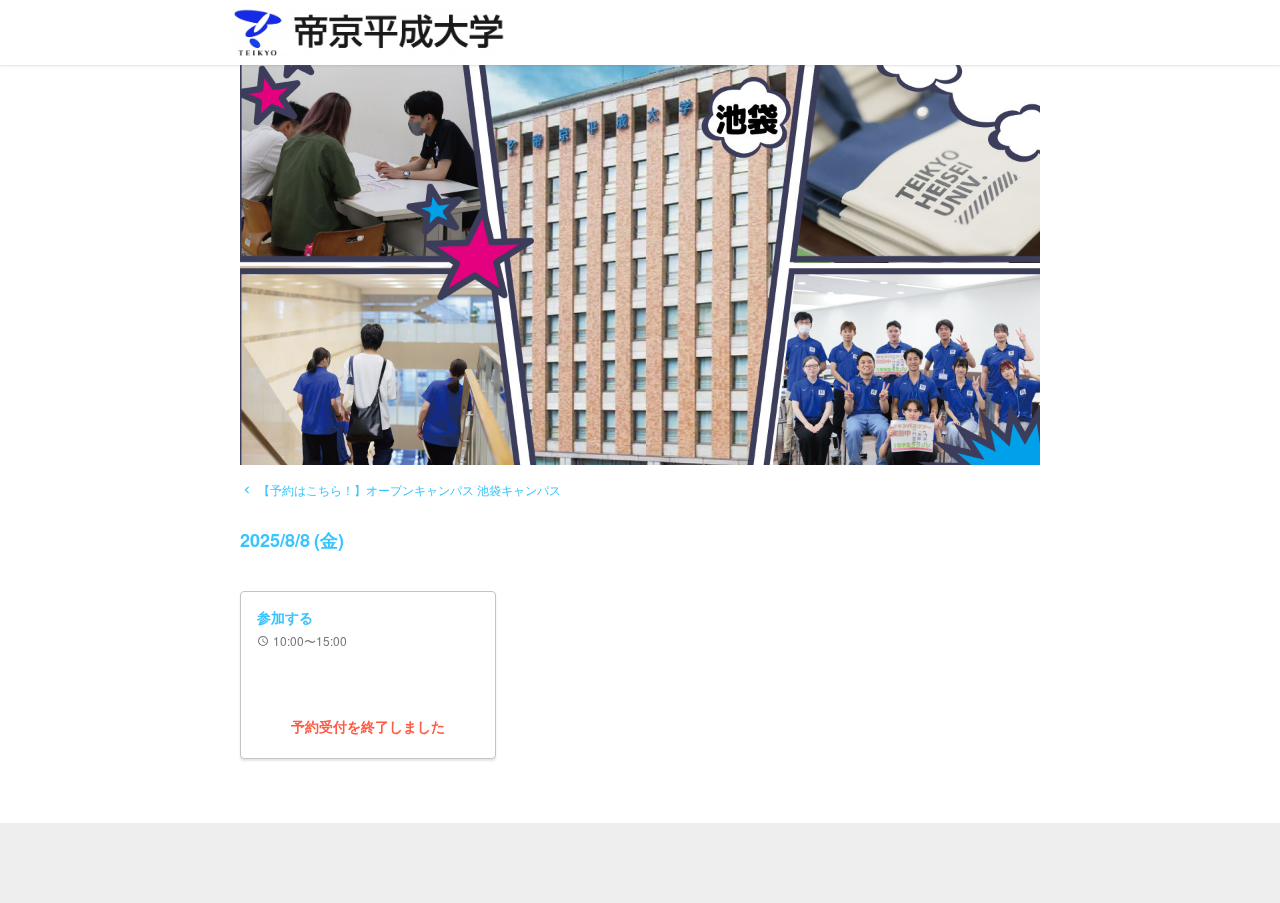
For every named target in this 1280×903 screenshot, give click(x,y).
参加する (285, 617)
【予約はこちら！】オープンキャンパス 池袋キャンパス (400, 489)
